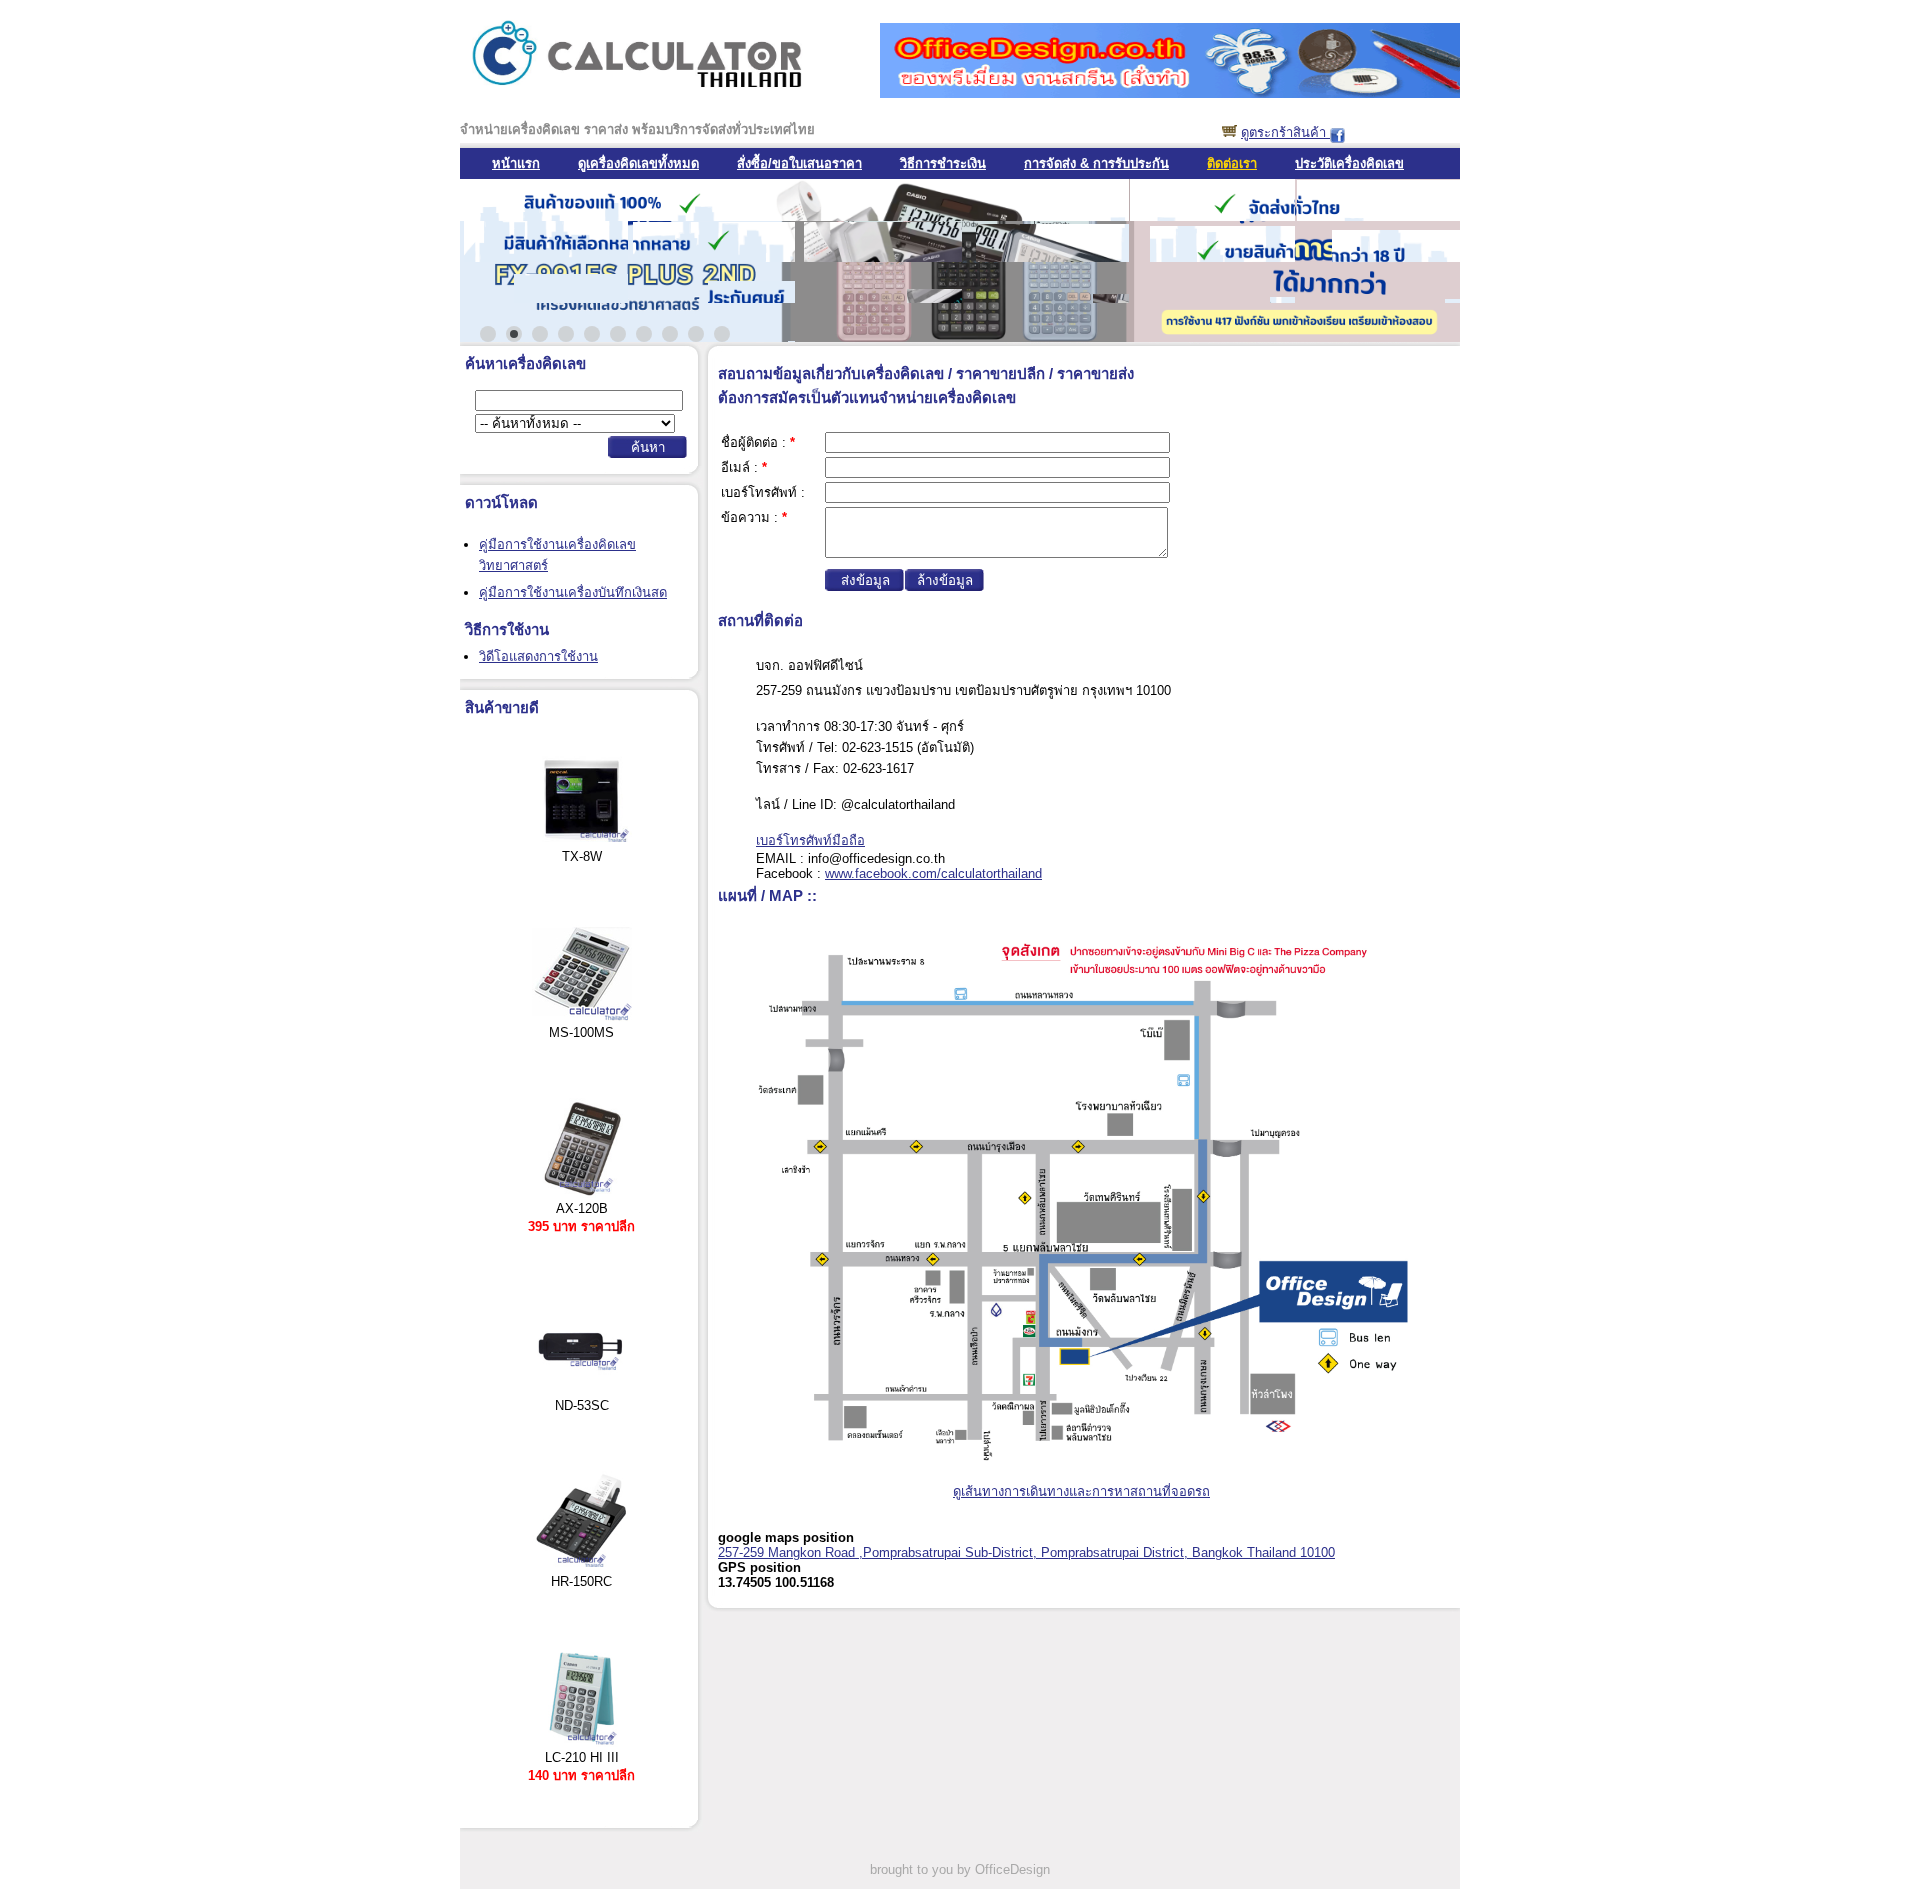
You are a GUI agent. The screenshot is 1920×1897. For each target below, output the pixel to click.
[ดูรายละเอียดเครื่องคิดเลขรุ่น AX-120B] (582, 1193)
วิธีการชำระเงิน (943, 163)
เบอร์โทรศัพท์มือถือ (810, 840)
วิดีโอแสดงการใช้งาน (538, 656)
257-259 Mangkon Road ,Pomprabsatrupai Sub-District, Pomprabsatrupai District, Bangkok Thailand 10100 (1026, 1552)
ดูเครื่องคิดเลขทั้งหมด (638, 163)
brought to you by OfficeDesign (960, 1869)
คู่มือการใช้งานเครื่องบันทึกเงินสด (573, 592)
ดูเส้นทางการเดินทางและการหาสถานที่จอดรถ (1081, 1491)
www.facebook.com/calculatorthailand (933, 873)
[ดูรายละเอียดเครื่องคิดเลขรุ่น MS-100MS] (582, 1017)
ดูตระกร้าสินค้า (1285, 132)
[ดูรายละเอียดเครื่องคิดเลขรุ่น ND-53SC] (582, 1390)
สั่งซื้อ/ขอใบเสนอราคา (799, 163)
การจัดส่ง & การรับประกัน (1096, 163)
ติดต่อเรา (1232, 163)
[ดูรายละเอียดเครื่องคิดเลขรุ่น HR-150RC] (582, 1566)
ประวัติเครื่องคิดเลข (1349, 163)
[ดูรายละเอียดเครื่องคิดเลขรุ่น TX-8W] (582, 841)
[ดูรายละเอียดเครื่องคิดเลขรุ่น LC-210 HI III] (582, 1742)
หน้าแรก (516, 163)
